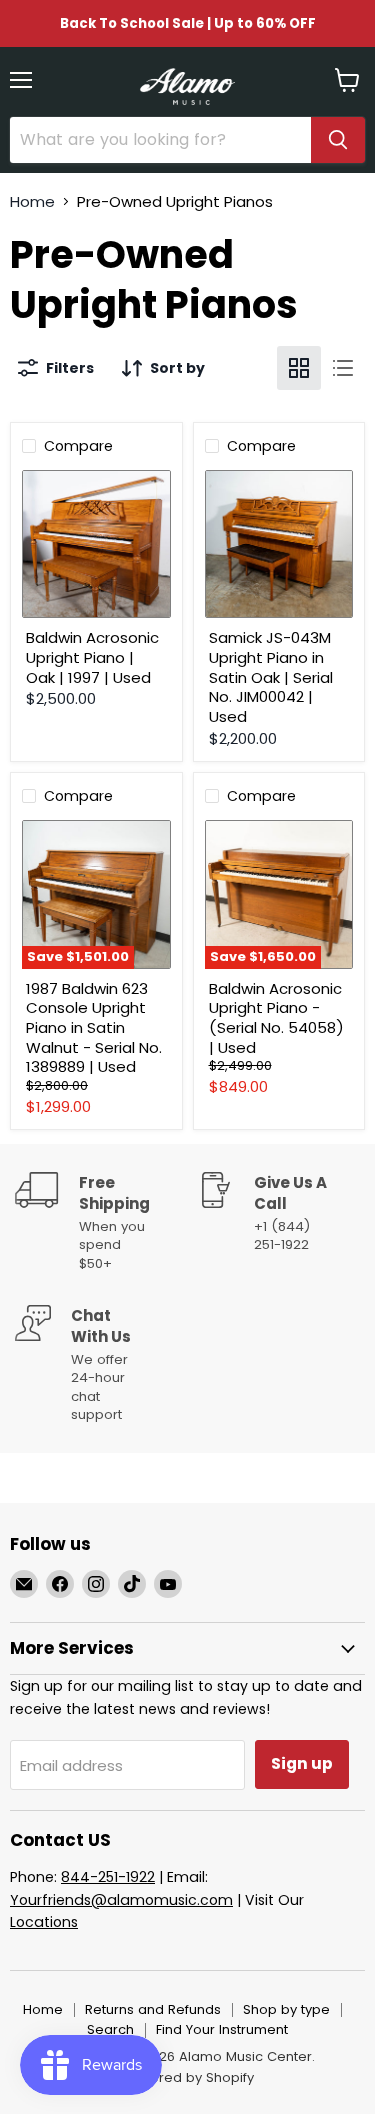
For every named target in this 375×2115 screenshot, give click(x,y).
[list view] (343, 368)
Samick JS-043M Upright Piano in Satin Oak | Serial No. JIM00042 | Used (271, 677)
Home (32, 201)
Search (110, 2029)
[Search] (338, 140)
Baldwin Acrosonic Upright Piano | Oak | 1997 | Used (92, 657)
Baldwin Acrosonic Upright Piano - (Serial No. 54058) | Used (276, 1018)
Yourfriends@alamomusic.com (121, 1900)
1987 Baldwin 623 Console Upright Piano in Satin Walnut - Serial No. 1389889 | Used (94, 1028)
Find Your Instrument (222, 2029)
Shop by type (286, 2009)
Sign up (302, 1763)
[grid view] (299, 368)
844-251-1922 (108, 1877)
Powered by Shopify (188, 2077)
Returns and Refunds (153, 2009)
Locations (44, 1922)
